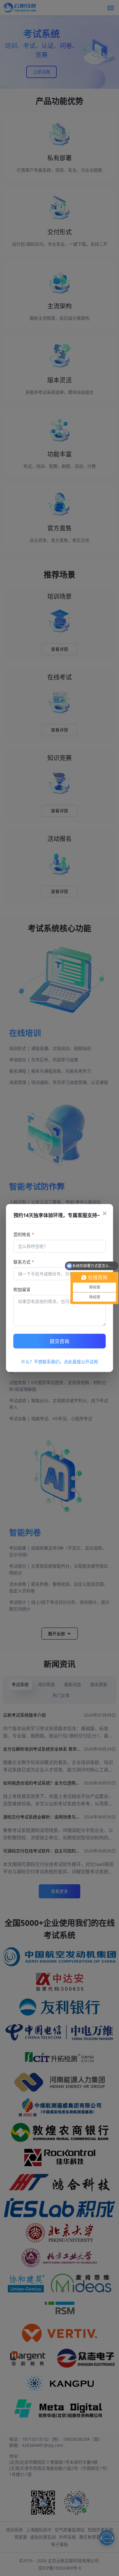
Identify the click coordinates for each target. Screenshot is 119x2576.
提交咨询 (60, 1341)
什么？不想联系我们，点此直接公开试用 (60, 1362)
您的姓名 (24, 1234)
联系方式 (24, 1262)
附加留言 (22, 1289)
